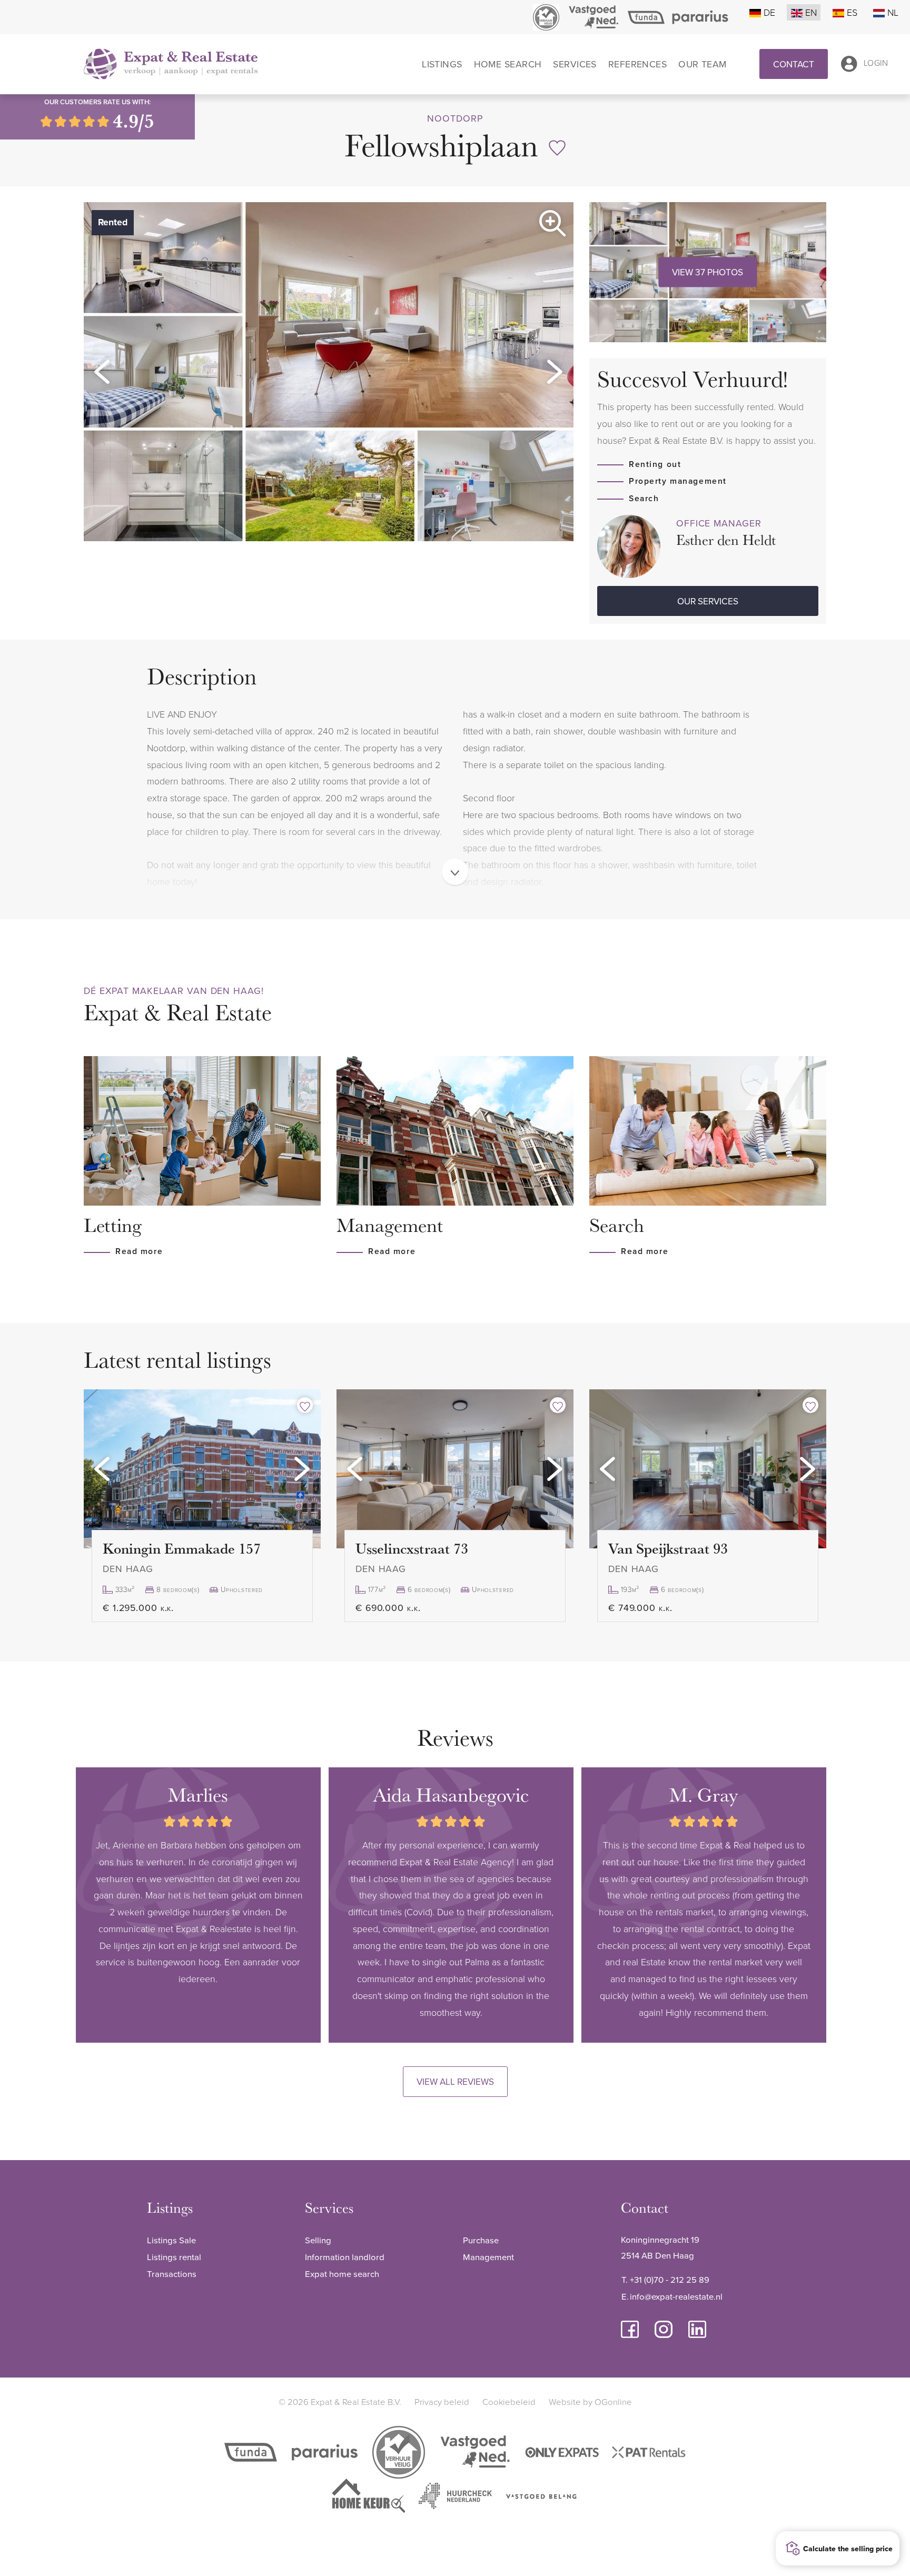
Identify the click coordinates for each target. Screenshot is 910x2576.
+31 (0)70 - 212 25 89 (670, 2279)
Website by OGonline (590, 2401)
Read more (139, 1251)
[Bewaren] (557, 148)
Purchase (481, 2240)
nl (893, 12)
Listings (442, 64)
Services (575, 64)
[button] (102, 372)
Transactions (172, 2274)
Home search (508, 64)
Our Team (703, 64)
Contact (794, 64)
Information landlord (345, 2257)
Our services (708, 601)
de (769, 12)
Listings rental (174, 2257)
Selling (318, 2240)
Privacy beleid (442, 2401)
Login (876, 63)
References (637, 64)
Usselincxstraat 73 (412, 1548)
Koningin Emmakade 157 (182, 1548)
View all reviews (455, 2081)
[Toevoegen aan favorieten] (305, 1405)
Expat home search (342, 2274)
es (852, 12)
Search (644, 498)
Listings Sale (171, 2240)
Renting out (655, 464)
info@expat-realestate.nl (676, 2296)
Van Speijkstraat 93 (668, 1548)
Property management (678, 481)
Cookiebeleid (509, 2401)
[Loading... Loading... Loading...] (202, 1469)
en (811, 12)
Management (488, 2257)
